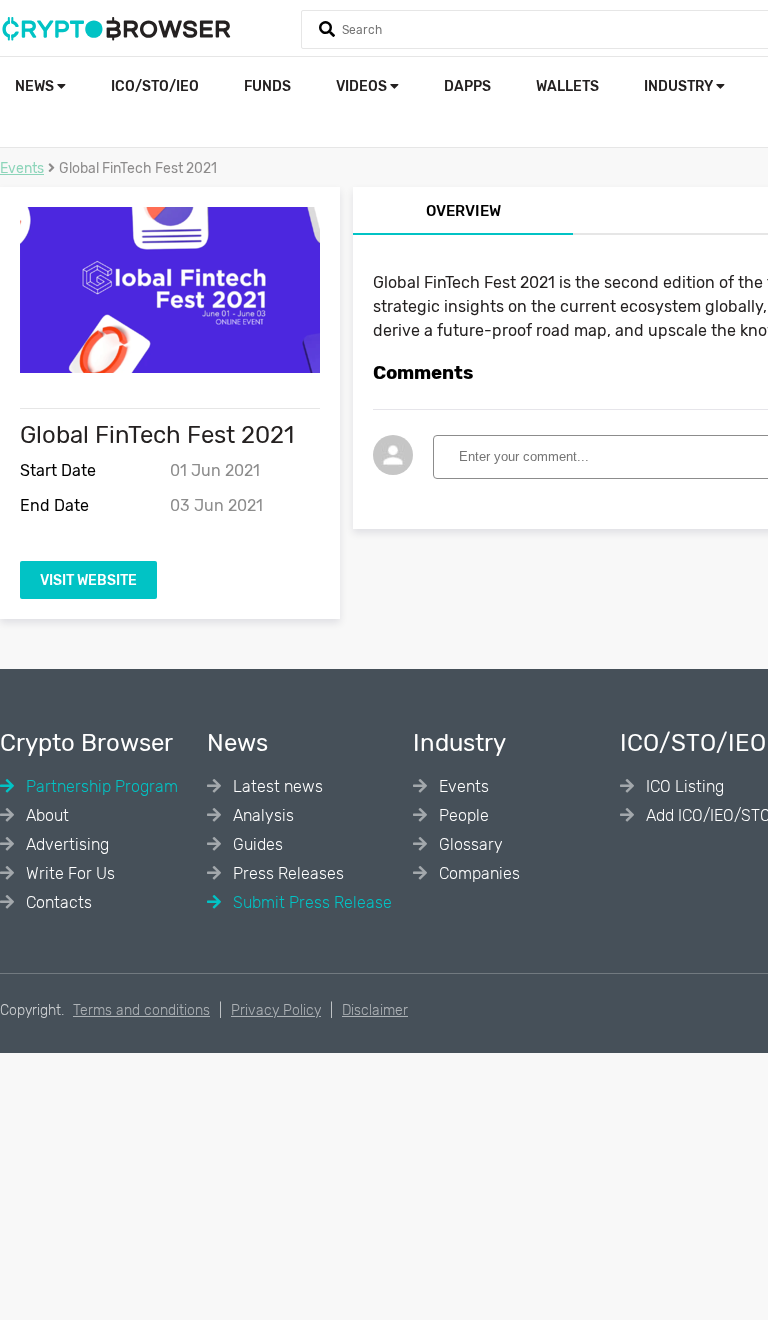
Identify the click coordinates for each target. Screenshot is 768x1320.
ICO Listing (683, 786)
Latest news (276, 786)
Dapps (467, 86)
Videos (363, 86)
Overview (463, 211)
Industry (680, 86)
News (36, 86)
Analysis (261, 815)
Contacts (57, 902)
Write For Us (68, 873)
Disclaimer (375, 1010)
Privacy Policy (276, 1010)
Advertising (65, 844)
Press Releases (286, 873)
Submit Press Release (310, 902)
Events (22, 168)
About (45, 815)
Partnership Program (100, 786)
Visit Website (88, 580)
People (462, 815)
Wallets (567, 86)
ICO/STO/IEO (155, 86)
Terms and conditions (141, 1010)
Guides (256, 844)
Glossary (469, 844)
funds (267, 86)
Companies (477, 873)
